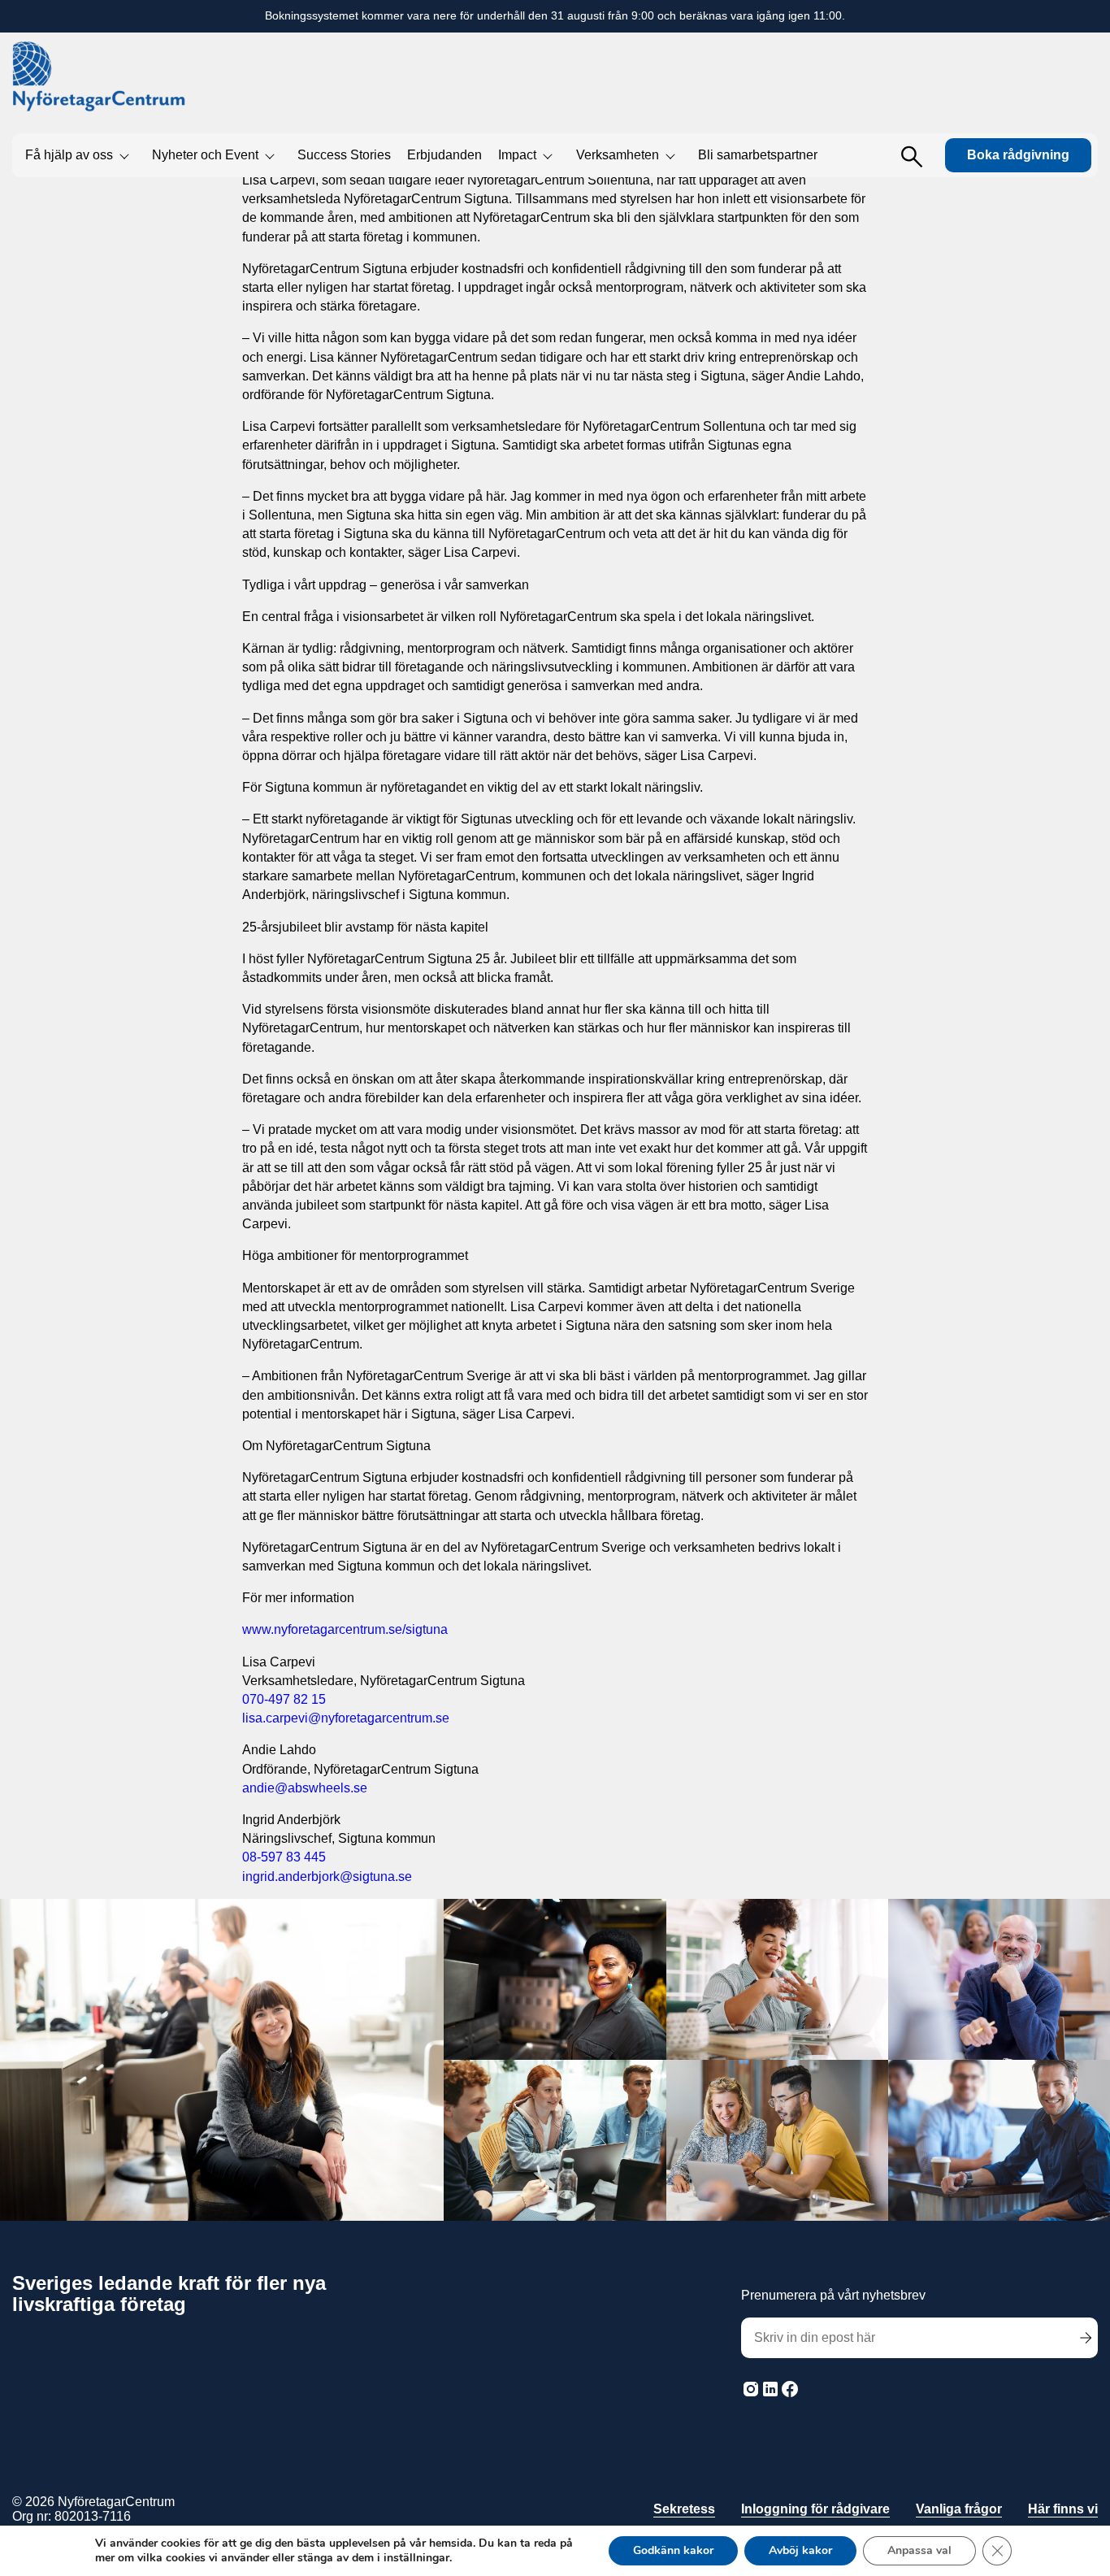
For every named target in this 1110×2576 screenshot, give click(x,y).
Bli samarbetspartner (758, 155)
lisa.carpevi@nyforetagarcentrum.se (346, 1718)
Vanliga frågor (959, 2509)
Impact (517, 155)
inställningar (416, 2558)
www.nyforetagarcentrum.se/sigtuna (345, 1629)
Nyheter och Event (205, 155)
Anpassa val (919, 2550)
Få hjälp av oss (69, 155)
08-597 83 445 (284, 1857)
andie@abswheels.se (305, 1788)
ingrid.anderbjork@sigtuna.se (327, 1877)
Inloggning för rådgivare (815, 2509)
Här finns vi (1063, 2509)
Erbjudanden (444, 155)
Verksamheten (618, 155)
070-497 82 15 (284, 1699)
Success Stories (344, 155)
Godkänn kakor (673, 2550)
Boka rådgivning (1018, 155)
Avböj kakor (800, 2550)
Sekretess (684, 2509)
